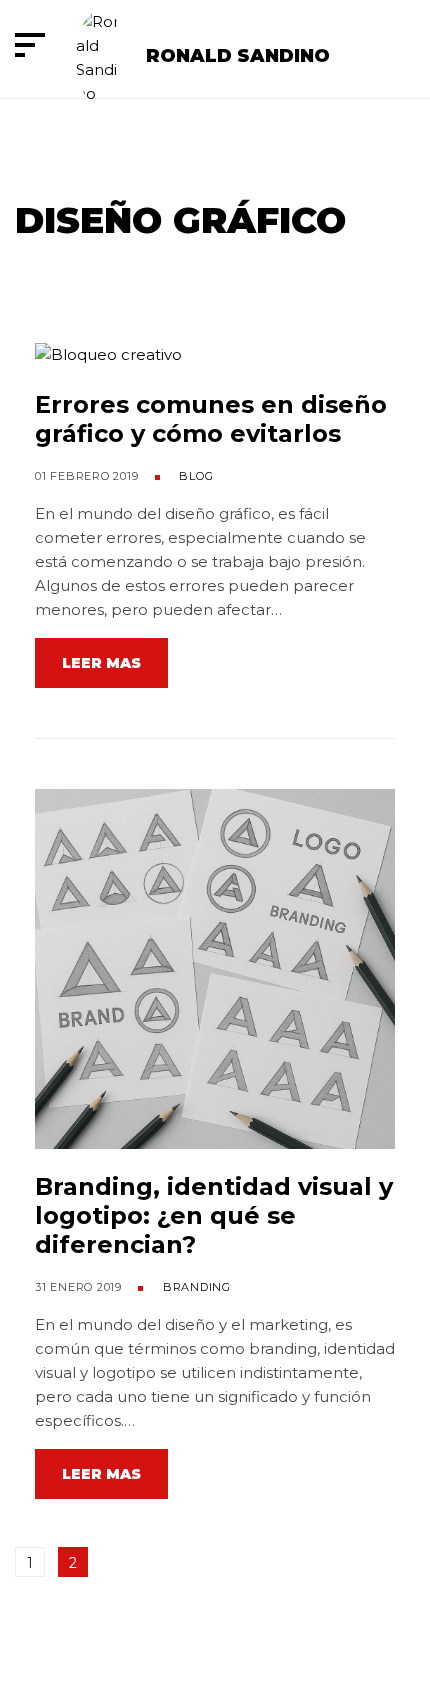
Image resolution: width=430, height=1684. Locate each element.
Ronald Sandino (238, 56)
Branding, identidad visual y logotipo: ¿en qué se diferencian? (214, 1215)
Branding (197, 1287)
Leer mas (101, 663)
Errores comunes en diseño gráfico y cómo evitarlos (211, 419)
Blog (196, 476)
